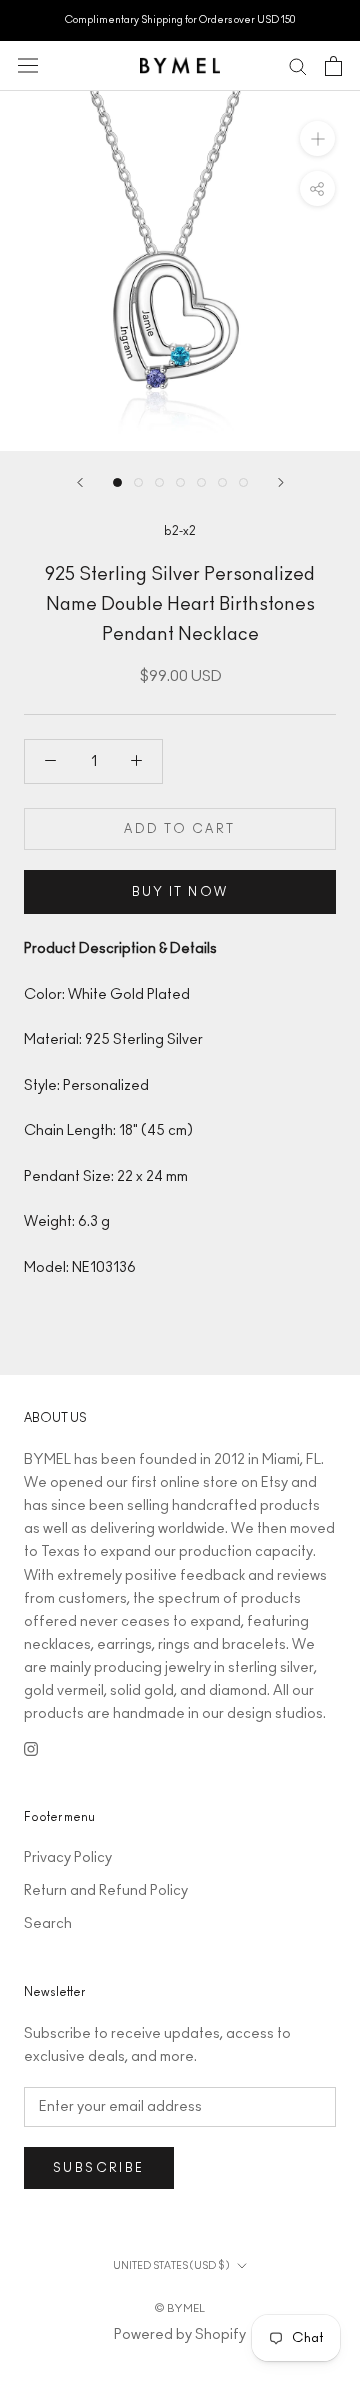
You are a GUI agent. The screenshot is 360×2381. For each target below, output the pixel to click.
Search (48, 1924)
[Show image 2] (138, 482)
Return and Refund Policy (106, 1891)
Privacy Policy (68, 1858)
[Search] (298, 65)
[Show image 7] (243, 482)
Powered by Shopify (180, 2335)
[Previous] (80, 482)
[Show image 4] (180, 482)
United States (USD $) (171, 2266)
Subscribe (99, 2168)
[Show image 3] (159, 482)
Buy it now (180, 892)
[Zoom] (317, 137)
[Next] (281, 482)
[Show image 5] (201, 482)
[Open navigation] (28, 65)
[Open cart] (333, 66)
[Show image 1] (117, 482)
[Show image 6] (222, 482)
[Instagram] (31, 1748)
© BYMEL (180, 2308)
